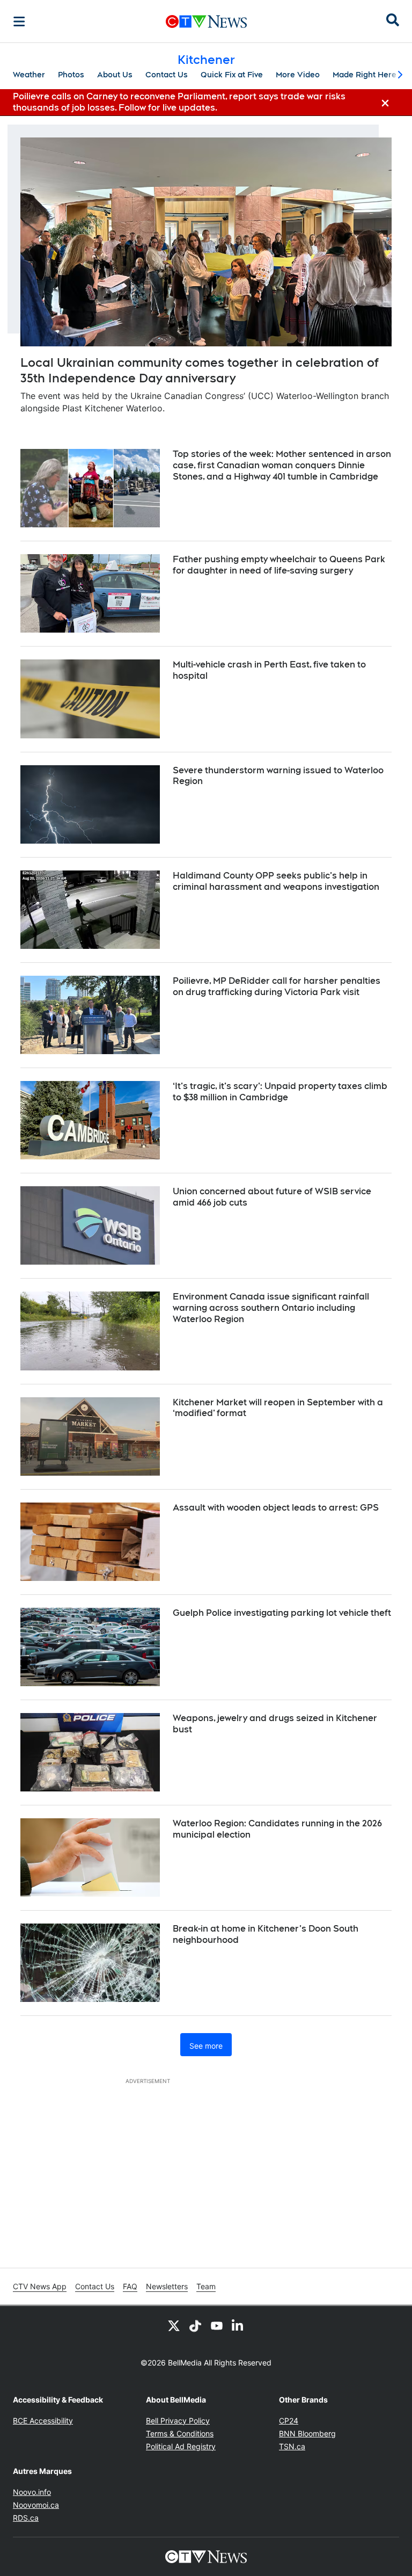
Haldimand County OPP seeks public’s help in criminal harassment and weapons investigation (276, 881)
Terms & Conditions (180, 2433)
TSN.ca (292, 2446)
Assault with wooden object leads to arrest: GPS (276, 1508)
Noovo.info (32, 2492)
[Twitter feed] (174, 2325)
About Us (115, 75)
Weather (29, 75)
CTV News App (40, 2286)
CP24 (289, 2421)
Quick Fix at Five (232, 75)
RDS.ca (26, 2518)
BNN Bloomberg (307, 2433)
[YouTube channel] (217, 2325)
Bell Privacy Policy (178, 2421)
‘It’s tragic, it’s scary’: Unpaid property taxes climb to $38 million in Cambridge (280, 1092)
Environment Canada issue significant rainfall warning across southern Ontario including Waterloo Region (271, 1308)
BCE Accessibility (43, 2421)
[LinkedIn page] (238, 2325)
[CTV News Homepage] (206, 21)
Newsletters (167, 2286)
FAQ (130, 2286)
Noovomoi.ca (36, 2505)
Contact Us (167, 75)
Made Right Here (365, 75)
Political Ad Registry (181, 2446)
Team (206, 2286)
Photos (71, 75)
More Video (298, 75)
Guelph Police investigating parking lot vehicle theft (282, 1613)
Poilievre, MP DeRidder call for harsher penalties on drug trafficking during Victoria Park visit (277, 986)
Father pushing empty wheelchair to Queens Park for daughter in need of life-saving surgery (279, 565)
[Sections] (19, 21)
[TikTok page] (195, 2325)
